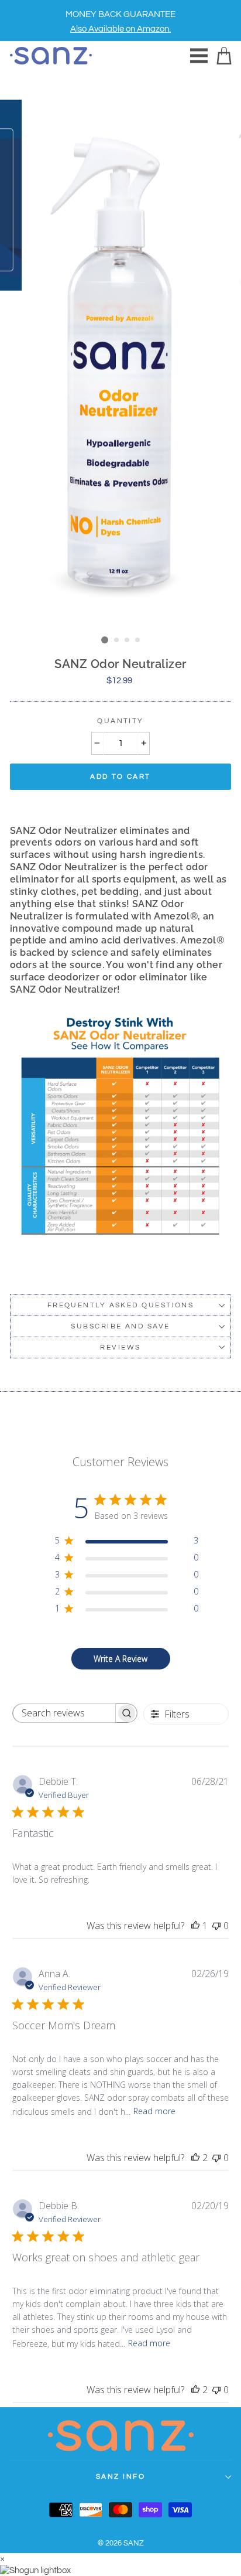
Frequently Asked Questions (121, 1305)
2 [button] (117, 640)
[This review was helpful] (195, 2158)
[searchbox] (64, 1713)
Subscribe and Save (120, 1326)
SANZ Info (120, 2477)
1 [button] (105, 640)
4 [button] (138, 640)
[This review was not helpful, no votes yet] (216, 1926)
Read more (154, 2111)
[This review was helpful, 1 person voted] (195, 1926)
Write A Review (120, 1659)
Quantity (120, 721)
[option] (120, 21)
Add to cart (120, 777)
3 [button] (128, 640)
